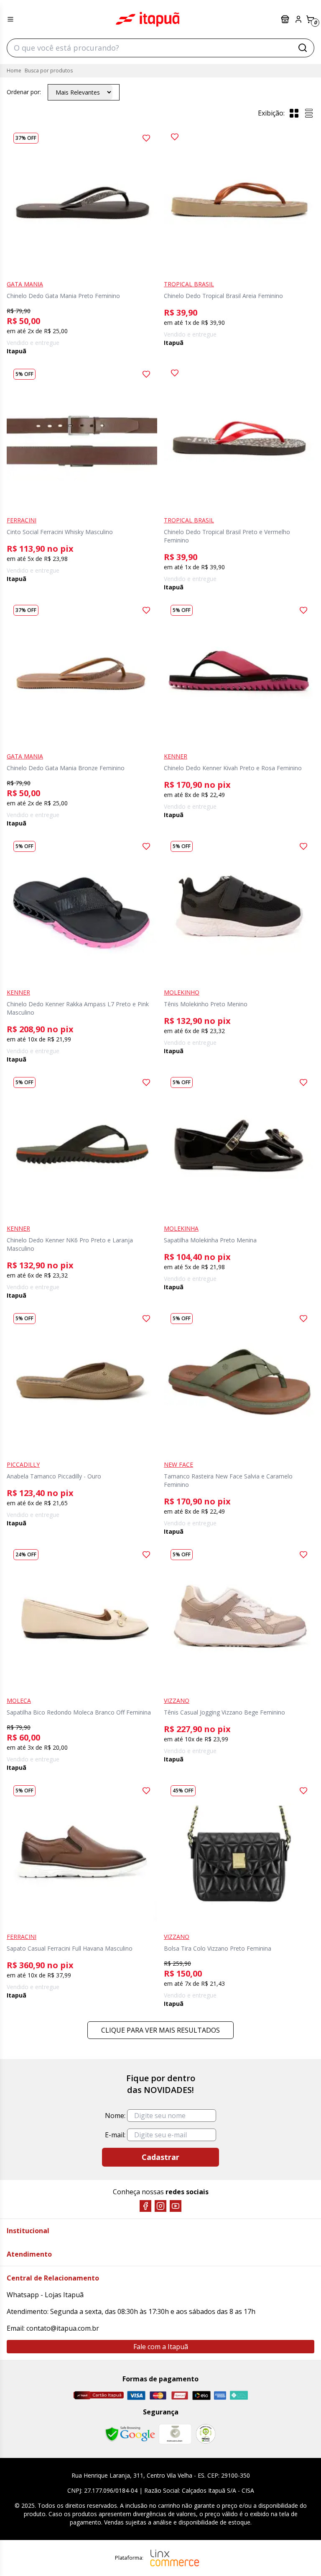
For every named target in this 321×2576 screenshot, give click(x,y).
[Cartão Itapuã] (98, 2395)
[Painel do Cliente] (298, 19)
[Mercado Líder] (175, 2434)
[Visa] (136, 2395)
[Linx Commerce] (175, 2558)
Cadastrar (160, 2157)
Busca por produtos (49, 71)
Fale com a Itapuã (161, 2347)
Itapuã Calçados (148, 19)
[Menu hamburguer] (10, 19)
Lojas (286, 19)
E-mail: (115, 2135)
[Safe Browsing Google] (130, 2434)
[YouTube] (176, 2206)
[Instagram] (160, 2206)
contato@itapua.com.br (63, 2328)
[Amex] (220, 2395)
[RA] (206, 2434)
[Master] (158, 2395)
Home (14, 71)
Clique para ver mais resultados (160, 2030)
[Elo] (201, 2395)
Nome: (115, 2116)
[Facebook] (145, 2206)
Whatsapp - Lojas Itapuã (45, 2295)
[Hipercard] (180, 2395)
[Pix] (239, 2395)
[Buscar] (303, 48)
